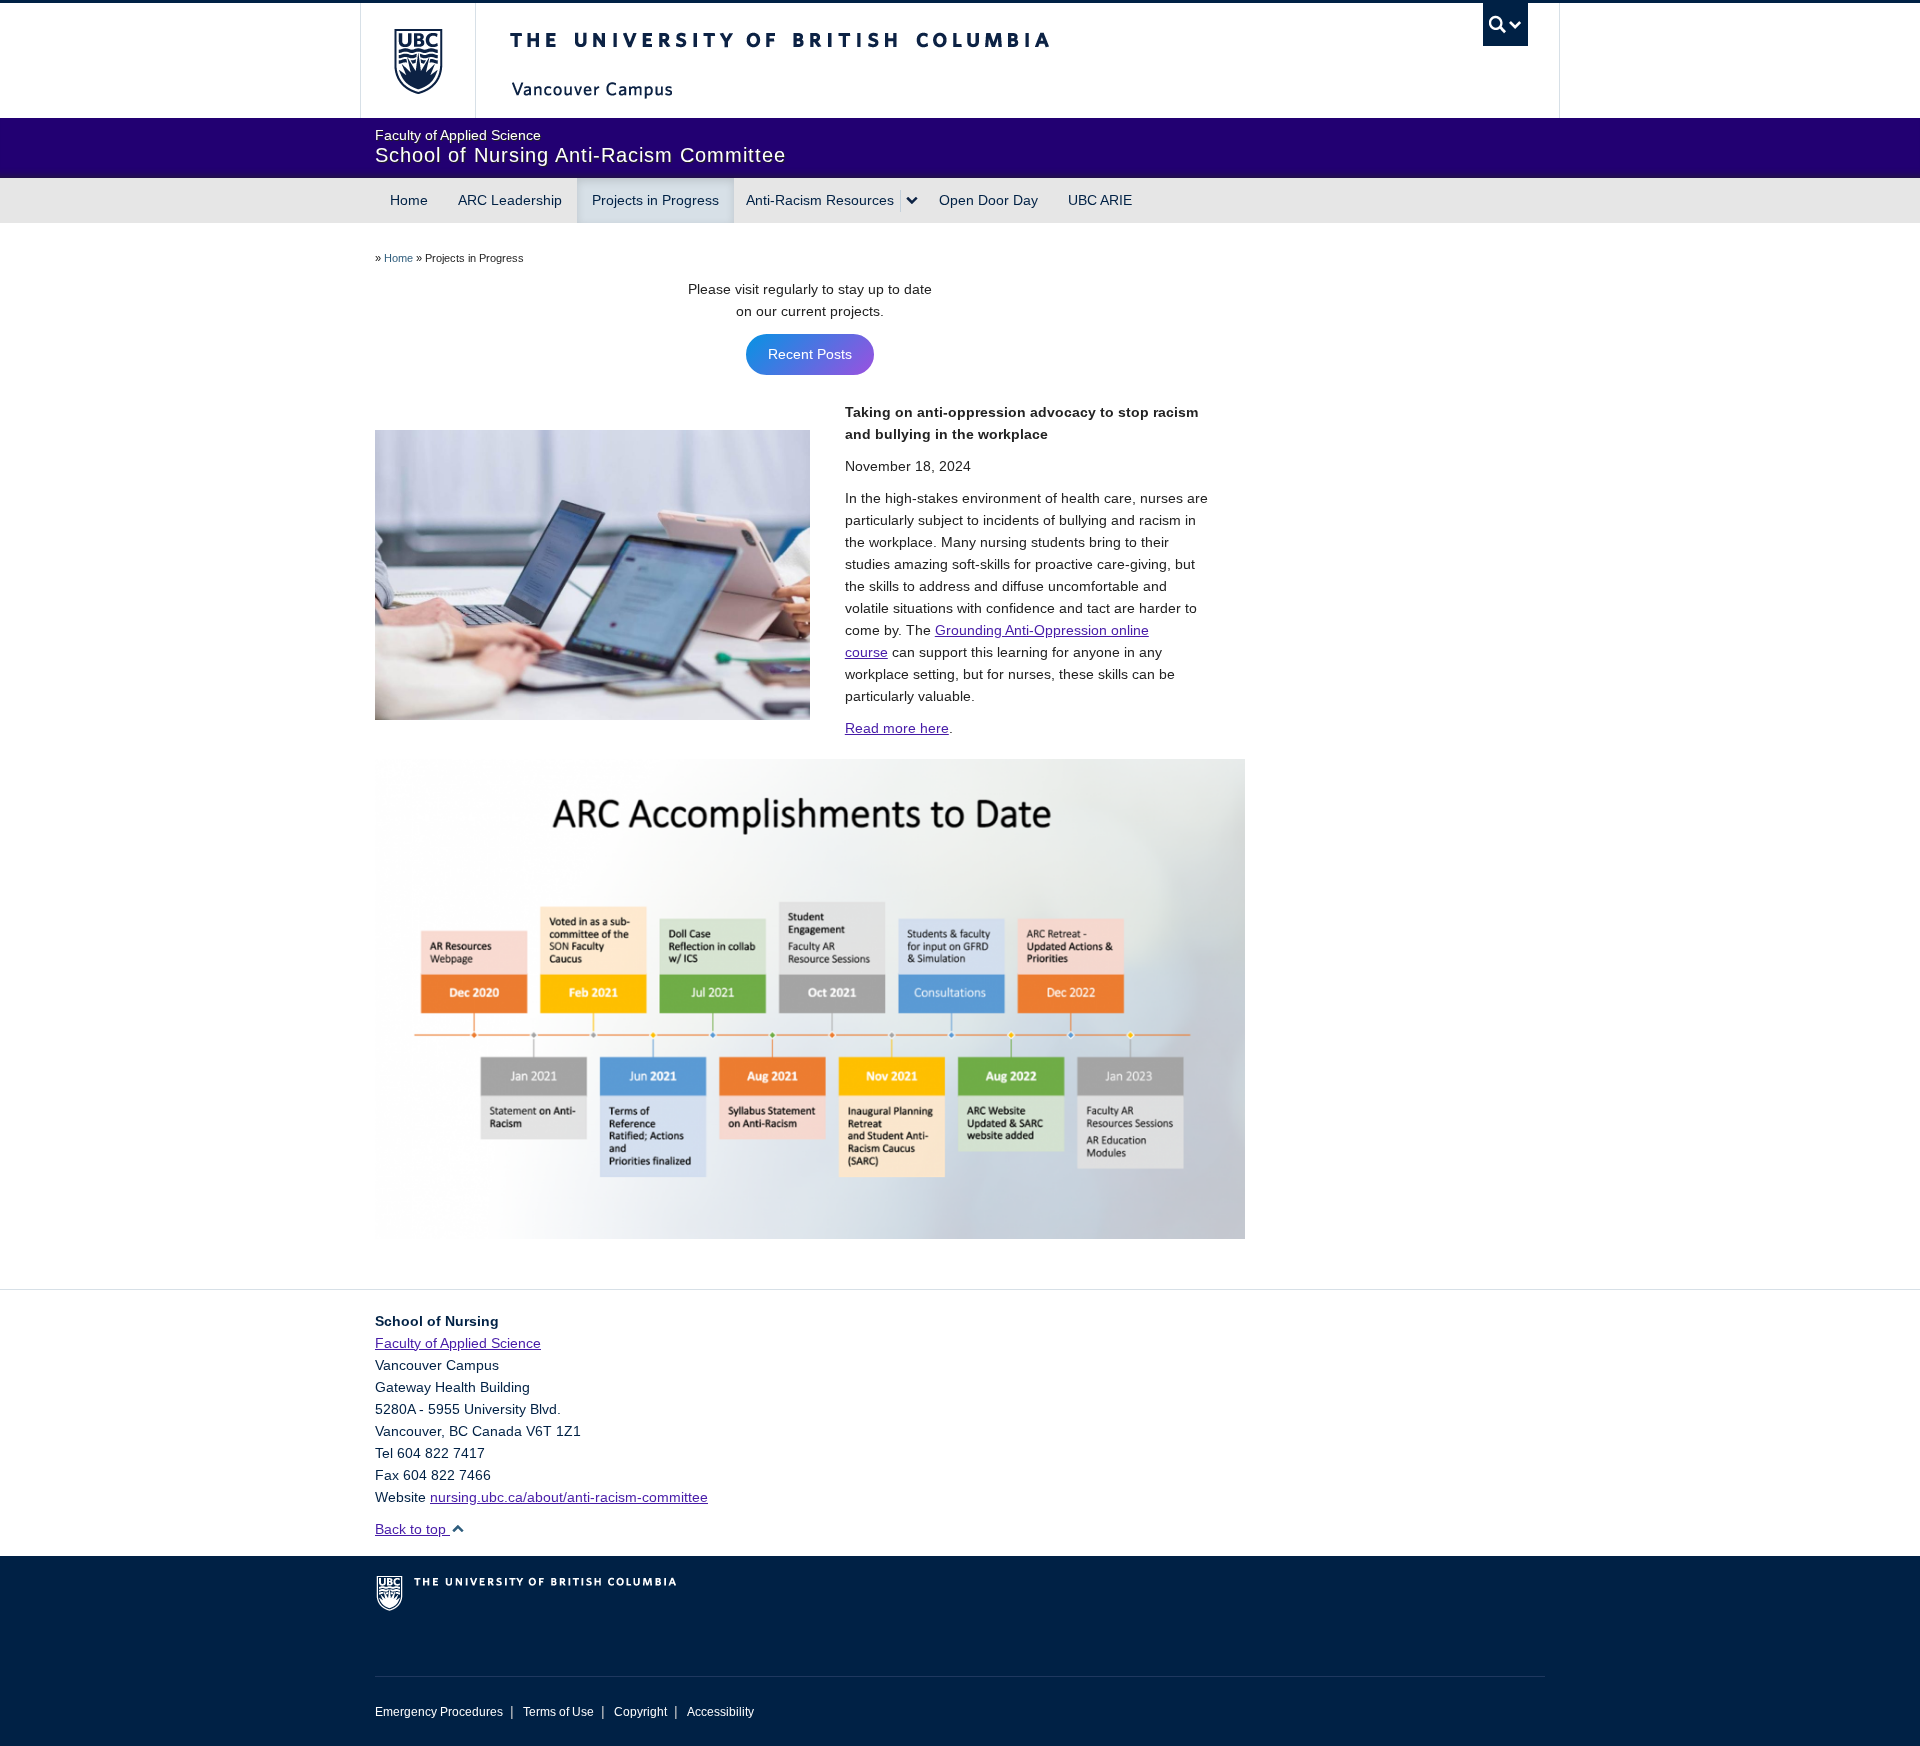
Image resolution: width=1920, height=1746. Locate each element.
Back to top (412, 1529)
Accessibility (720, 1712)
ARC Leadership (510, 200)
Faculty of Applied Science (458, 1343)
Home (409, 200)
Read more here (897, 728)
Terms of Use (558, 1712)
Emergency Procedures (439, 1712)
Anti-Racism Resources (820, 200)
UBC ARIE (1100, 200)
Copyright (640, 1712)
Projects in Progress (655, 200)
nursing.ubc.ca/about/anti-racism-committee (569, 1497)
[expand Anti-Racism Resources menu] (912, 201)
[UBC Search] (1505, 24)
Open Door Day (988, 200)
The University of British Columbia (417, 60)
